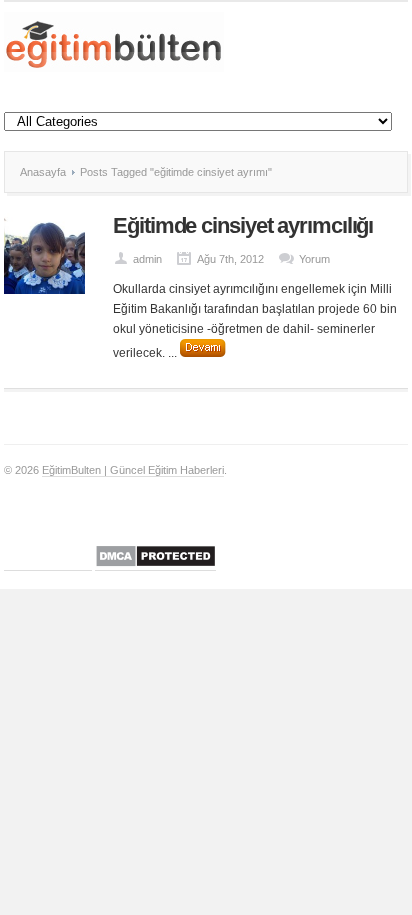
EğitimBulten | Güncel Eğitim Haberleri (133, 470)
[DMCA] (155, 564)
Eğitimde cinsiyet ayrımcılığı (243, 225)
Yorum (314, 259)
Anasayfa (43, 172)
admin (147, 259)
